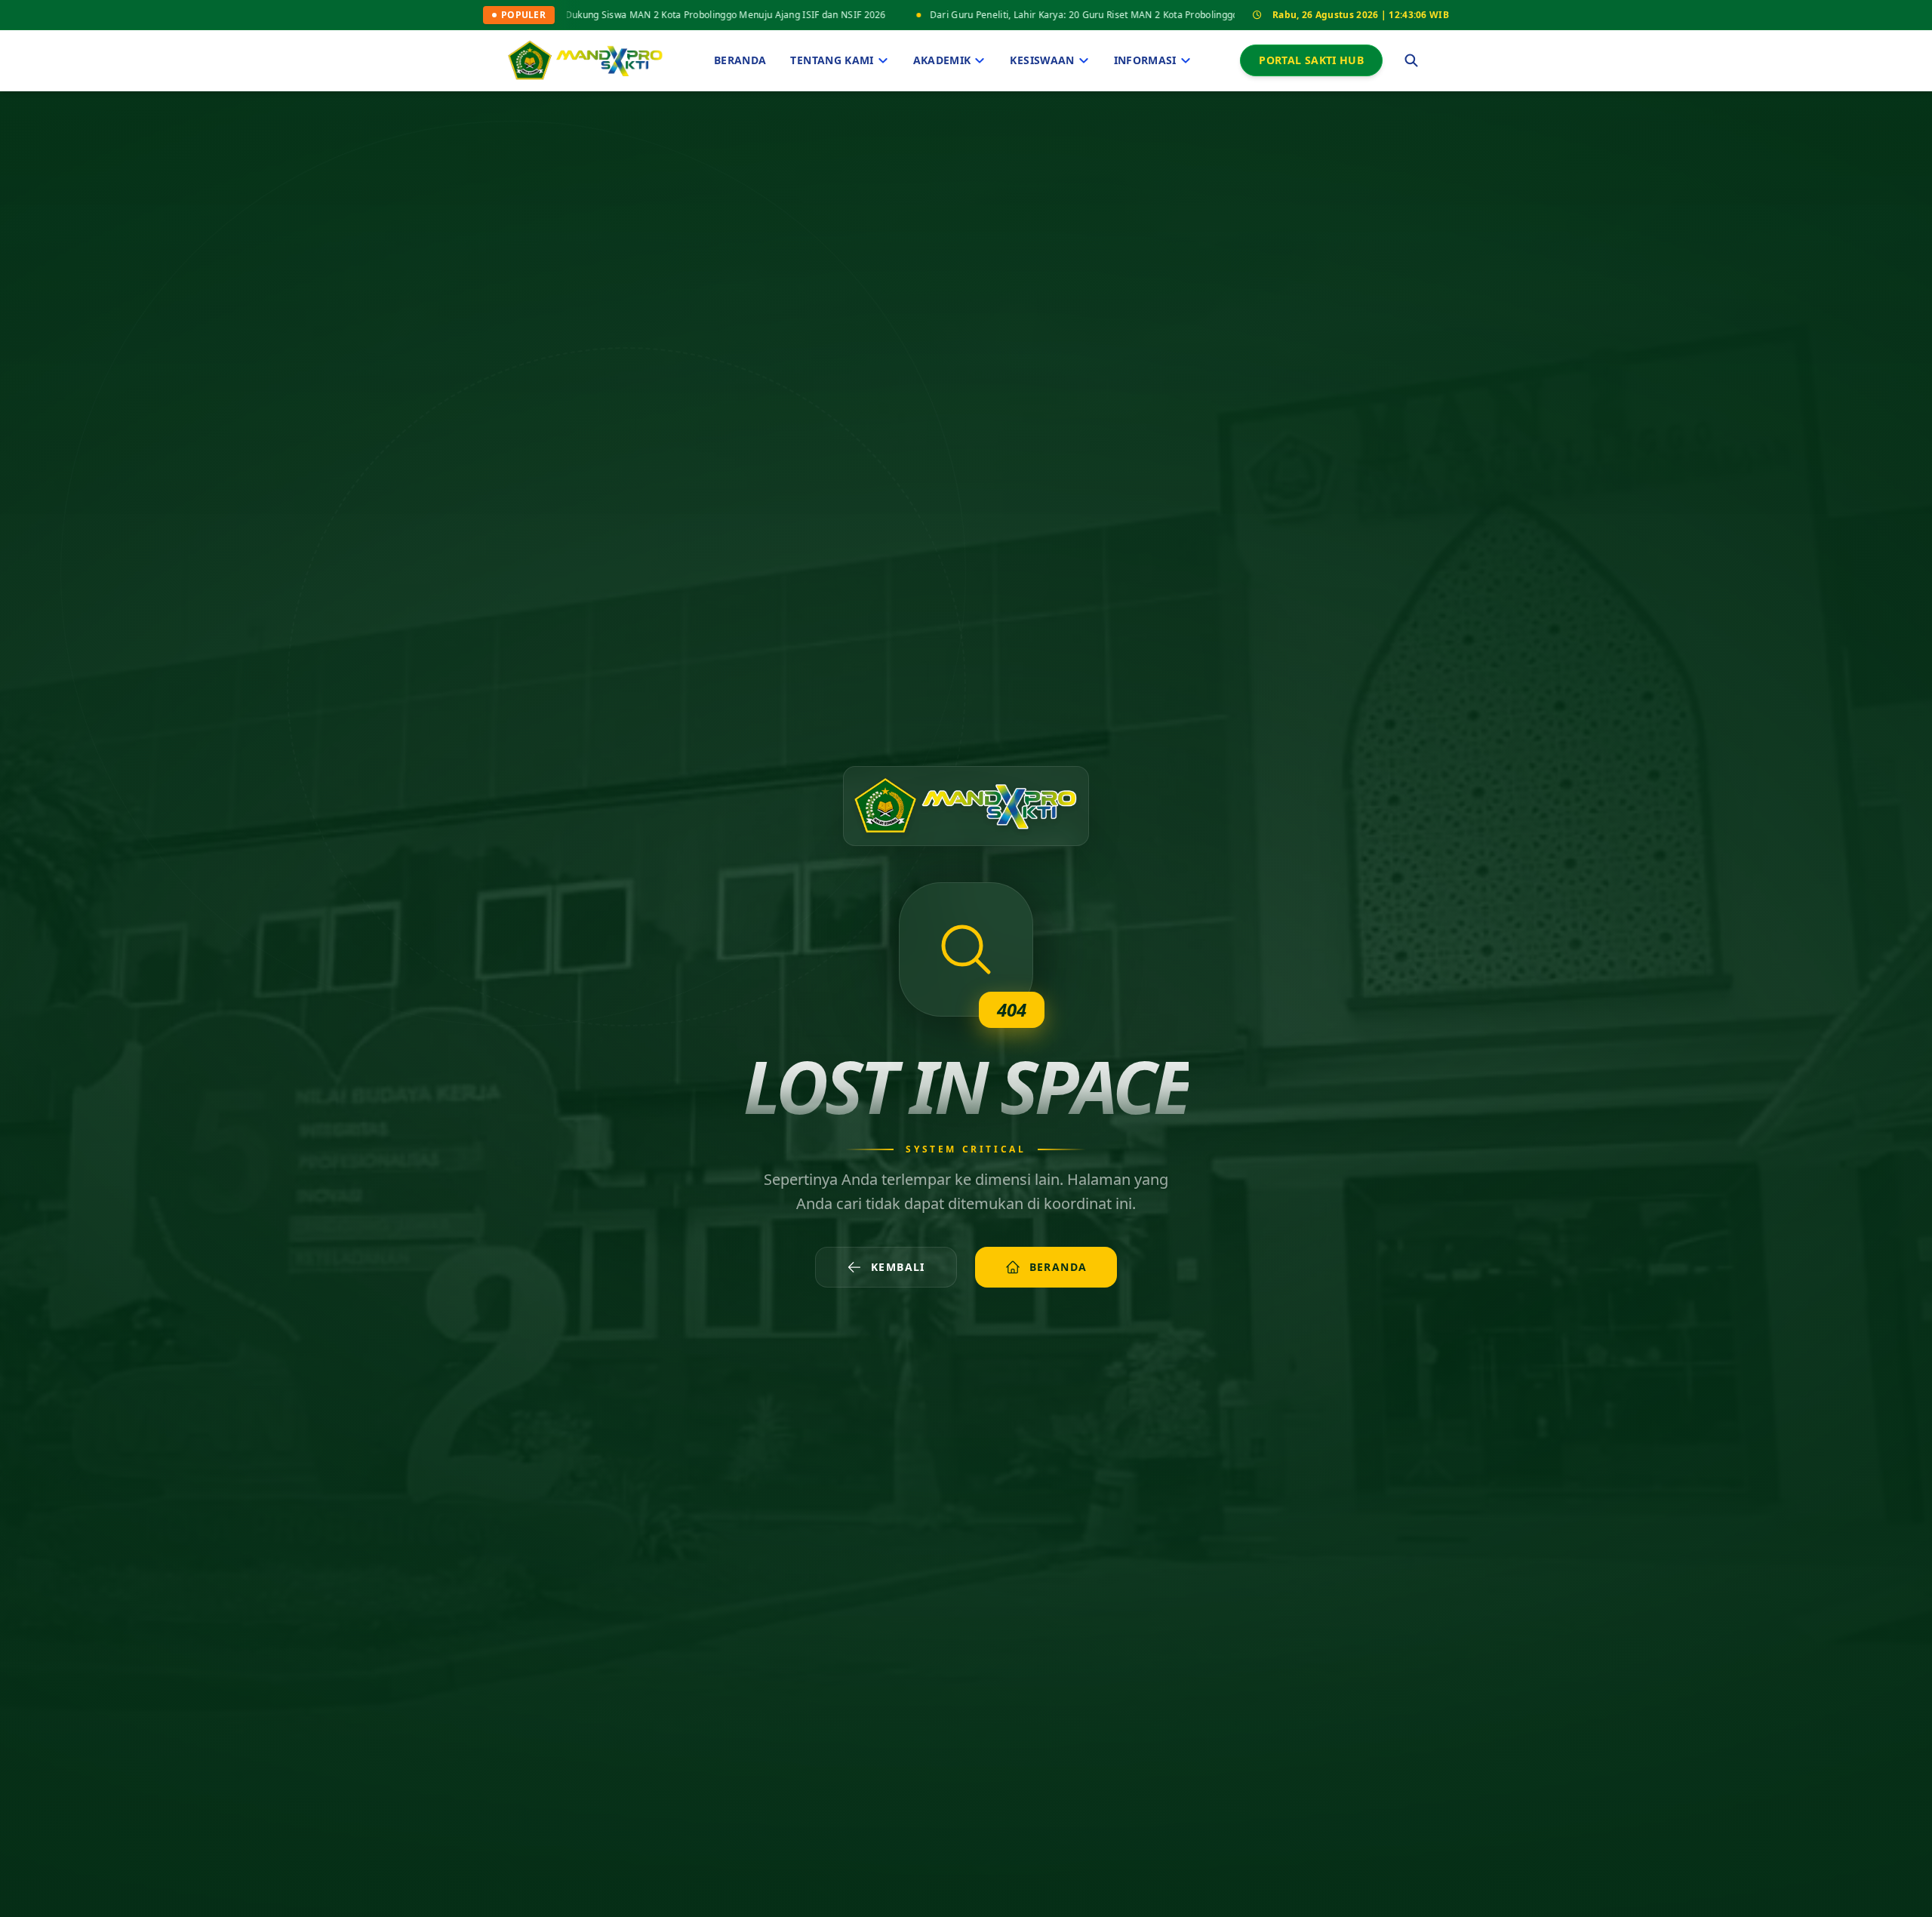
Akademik (942, 60)
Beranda (740, 60)
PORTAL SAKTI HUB (1311, 60)
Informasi (1145, 60)
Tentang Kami (832, 60)
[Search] (1411, 60)
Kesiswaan (1042, 60)
